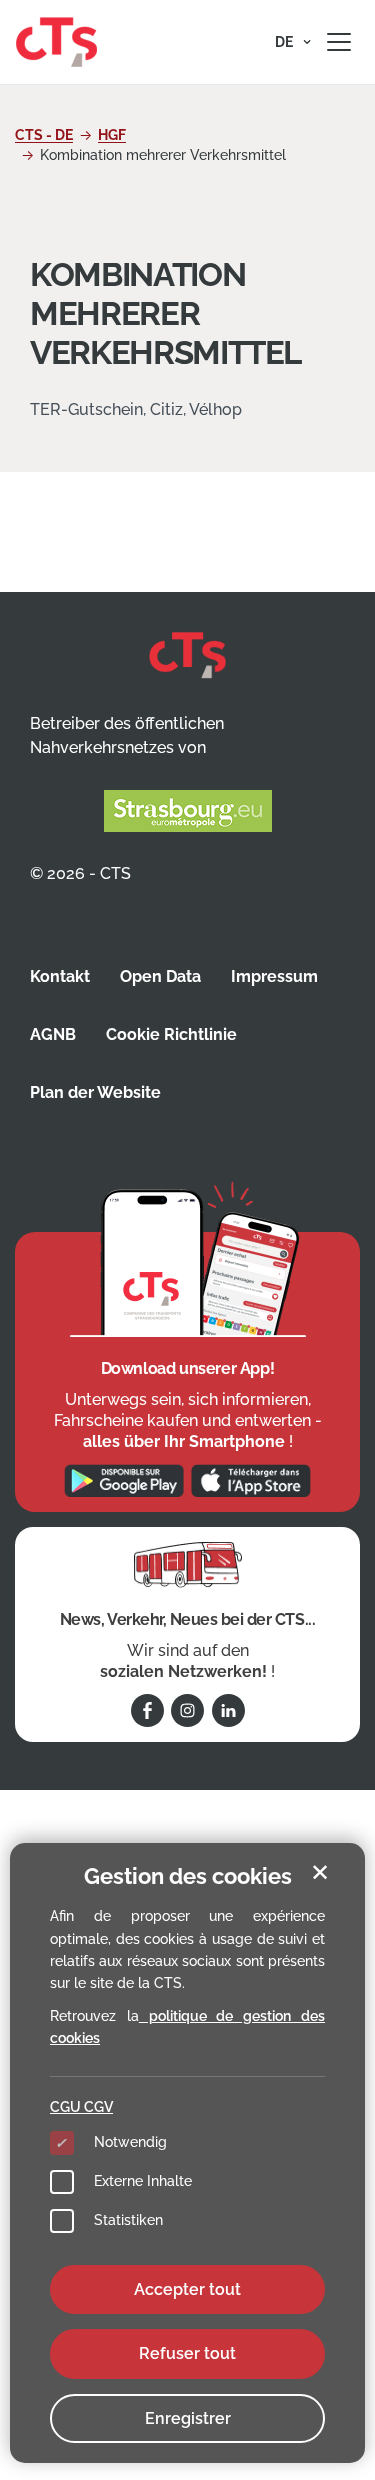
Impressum (274, 976)
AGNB (53, 1034)
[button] (293, 42)
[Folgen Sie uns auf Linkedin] (228, 1710)
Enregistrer (188, 2418)
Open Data (160, 976)
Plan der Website (95, 1092)
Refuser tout (187, 2353)
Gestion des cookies (188, 1876)
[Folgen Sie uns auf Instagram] (187, 1710)
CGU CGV (81, 2107)
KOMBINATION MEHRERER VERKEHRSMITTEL (165, 313)
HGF (112, 135)
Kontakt (60, 976)
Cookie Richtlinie (171, 1034)
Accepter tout (187, 2289)
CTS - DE (44, 135)
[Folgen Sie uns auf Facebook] (147, 1710)
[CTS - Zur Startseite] (56, 41)
